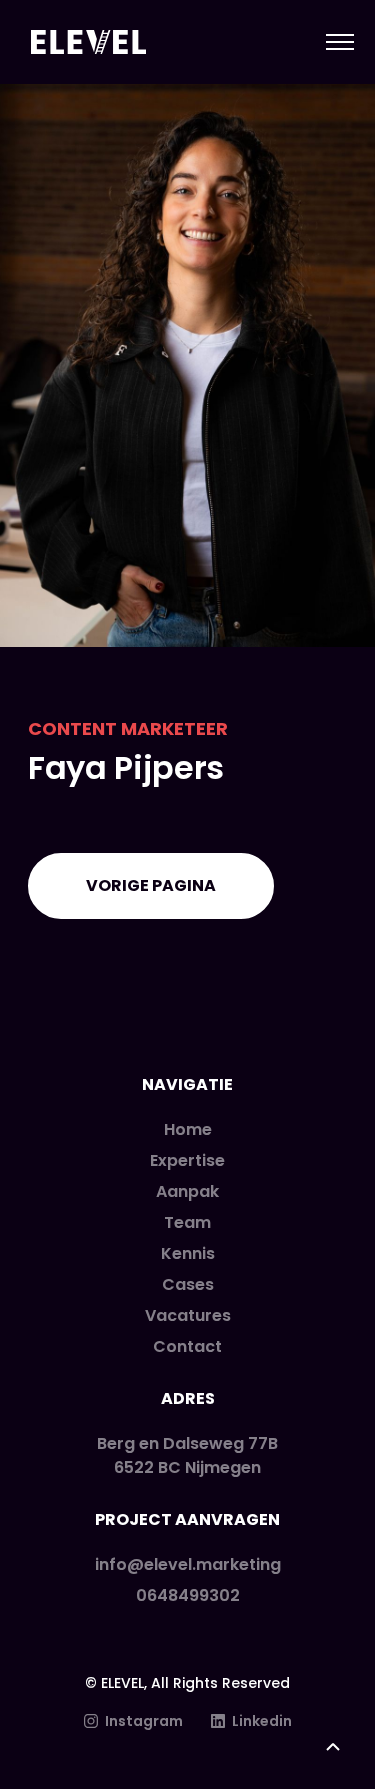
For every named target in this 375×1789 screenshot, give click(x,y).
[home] (83, 42)
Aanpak (187, 1191)
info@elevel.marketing (188, 1564)
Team (187, 1222)
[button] (331, 42)
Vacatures (188, 1315)
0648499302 (188, 1595)
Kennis (188, 1253)
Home (188, 1129)
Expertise (187, 1160)
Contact (187, 1346)
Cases (188, 1284)
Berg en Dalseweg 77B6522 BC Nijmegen (187, 1455)
